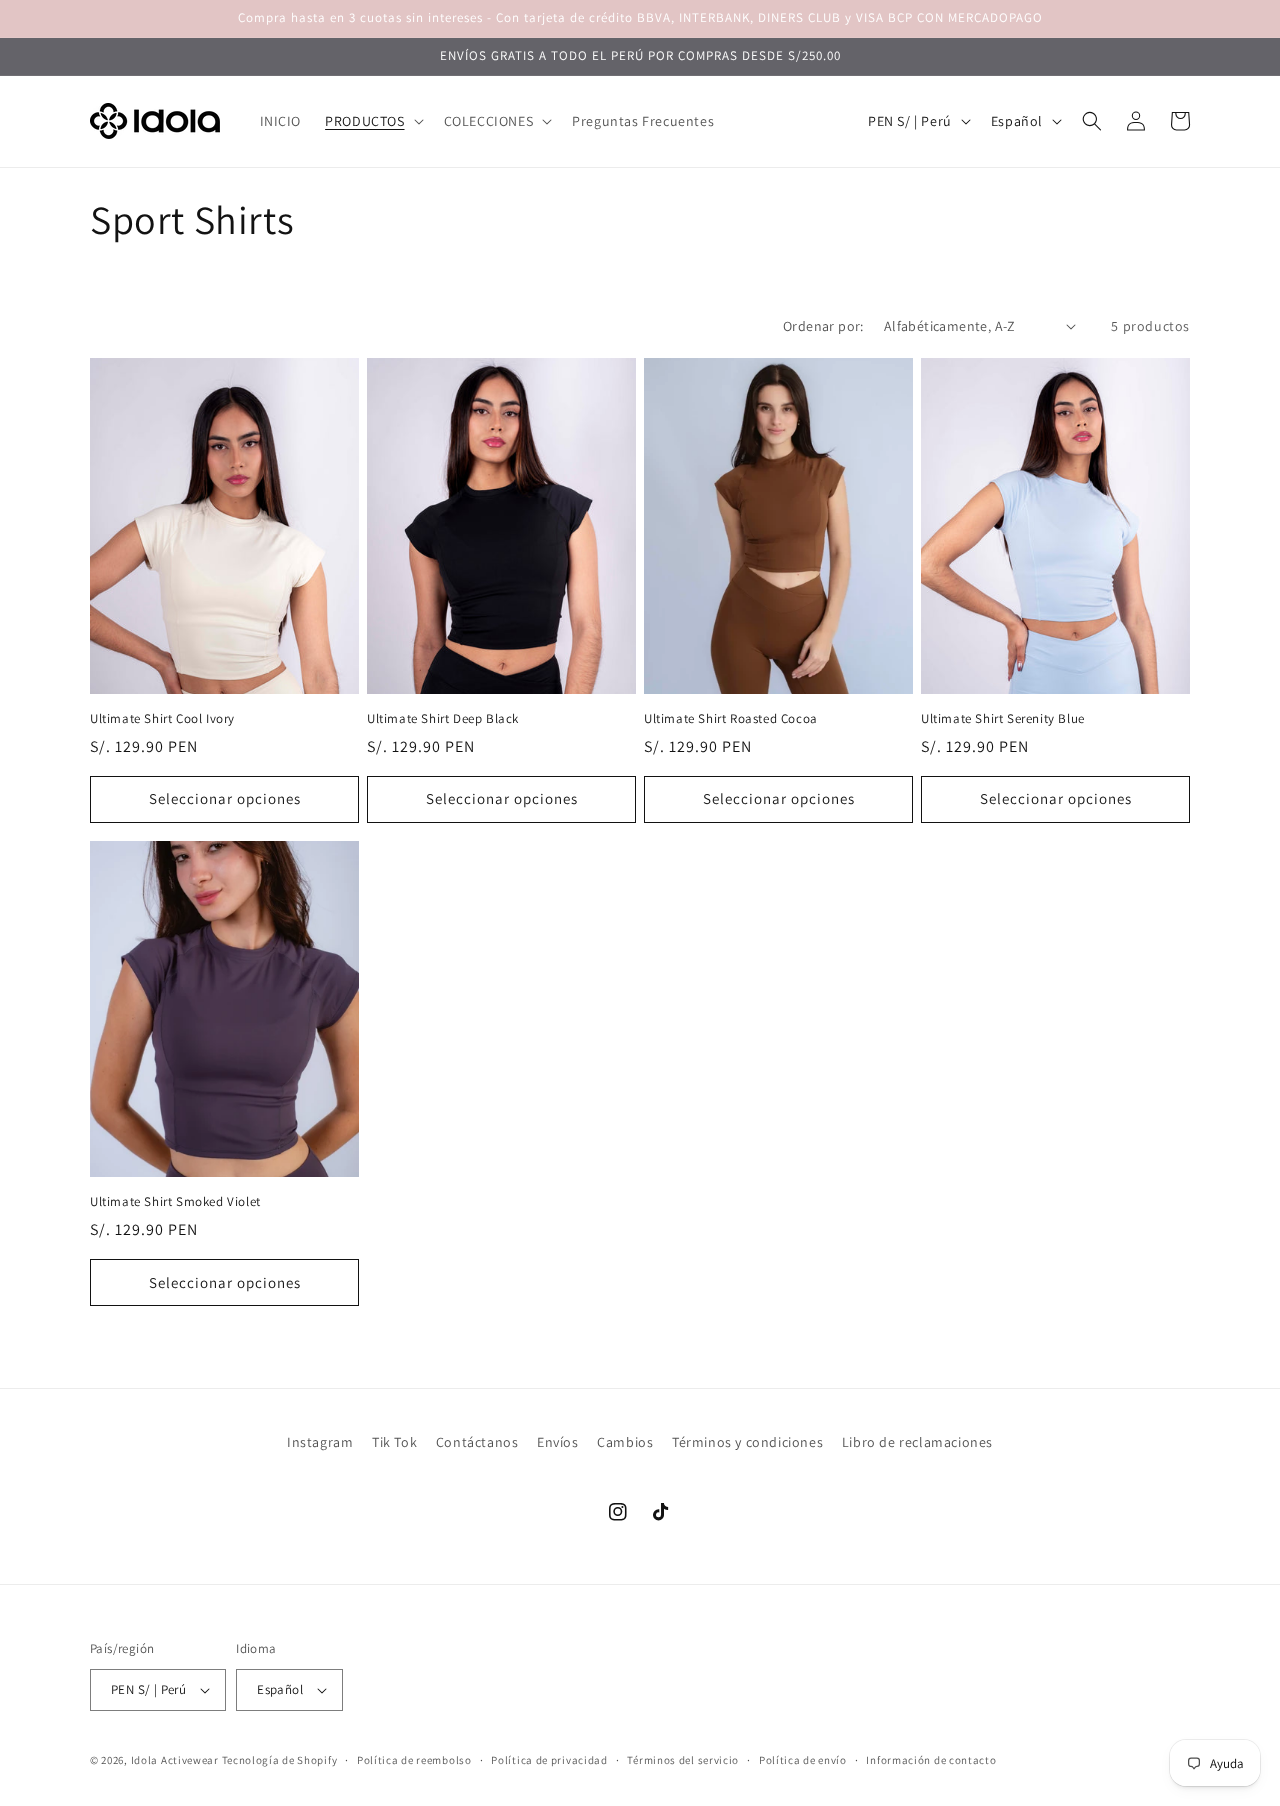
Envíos (558, 1442)
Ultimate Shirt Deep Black (443, 719)
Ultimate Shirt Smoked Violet (175, 1202)
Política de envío (803, 1760)
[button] (372, 121)
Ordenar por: (823, 326)
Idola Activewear (175, 1760)
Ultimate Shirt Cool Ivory (162, 719)
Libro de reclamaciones (917, 1442)
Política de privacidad (549, 1760)
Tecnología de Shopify (280, 1760)
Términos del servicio (683, 1760)
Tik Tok (394, 1442)
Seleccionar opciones (225, 798)
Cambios (625, 1442)
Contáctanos (477, 1442)
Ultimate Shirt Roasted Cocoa (731, 719)
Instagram (320, 1442)
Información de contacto (931, 1760)
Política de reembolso (414, 1760)
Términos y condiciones (747, 1442)
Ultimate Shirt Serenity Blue (1003, 719)
